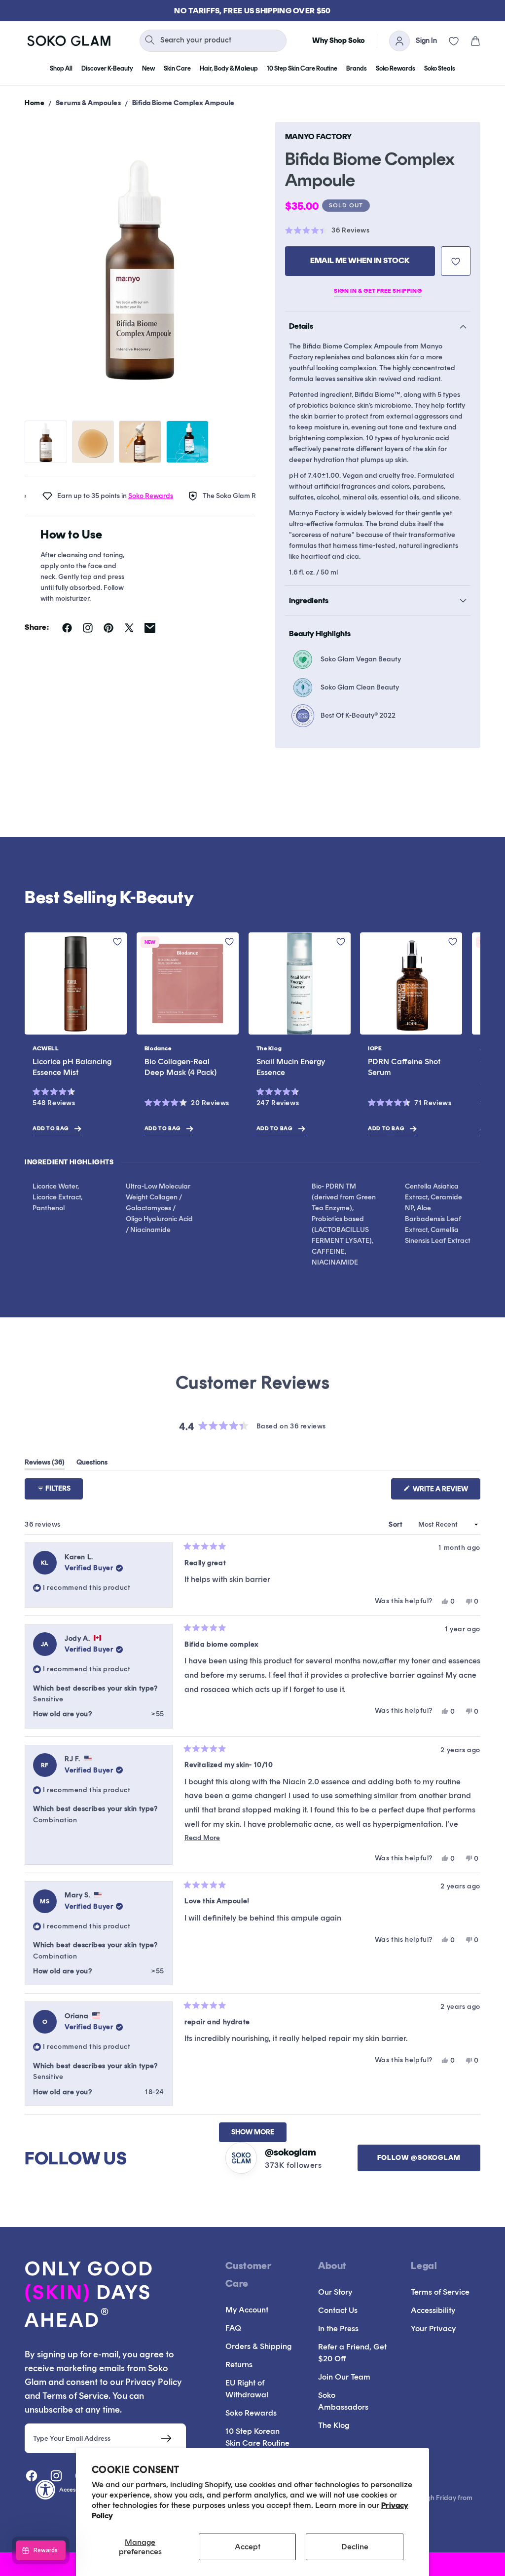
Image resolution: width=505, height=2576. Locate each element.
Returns (239, 2365)
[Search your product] (150, 40)
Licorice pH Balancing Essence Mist (72, 1067)
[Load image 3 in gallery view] (140, 442)
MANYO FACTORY (318, 136)
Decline (355, 2547)
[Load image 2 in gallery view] (93, 442)
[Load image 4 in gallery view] (187, 442)
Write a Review (446, 1492)
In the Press (338, 2328)
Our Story (335, 2292)
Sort (397, 1524)
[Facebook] (32, 2476)
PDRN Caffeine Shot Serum (404, 1067)
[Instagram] (56, 2476)
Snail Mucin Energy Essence (291, 1067)
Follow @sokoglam (419, 2158)
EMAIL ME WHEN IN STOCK (360, 260)
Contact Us (338, 2310)
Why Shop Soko (339, 40)
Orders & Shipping (258, 2346)
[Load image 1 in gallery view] (46, 442)
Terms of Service (440, 2292)
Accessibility (433, 2310)
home (35, 103)
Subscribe (166, 2438)
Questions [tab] (92, 1464)
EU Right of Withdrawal (247, 2389)
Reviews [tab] (45, 1464)
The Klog (334, 2425)
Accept (248, 2547)
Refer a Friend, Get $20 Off (352, 2353)
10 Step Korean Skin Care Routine (257, 2437)
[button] (469, 41)
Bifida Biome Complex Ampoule (183, 103)
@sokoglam (290, 2152)
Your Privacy (433, 2328)
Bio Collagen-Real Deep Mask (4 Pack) (180, 1067)
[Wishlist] (448, 41)
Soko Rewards (122, 496)
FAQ (233, 2328)
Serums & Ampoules (89, 103)
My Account (247, 2310)
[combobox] (213, 41)
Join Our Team (344, 2377)
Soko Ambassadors (343, 2401)
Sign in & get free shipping (378, 291)
